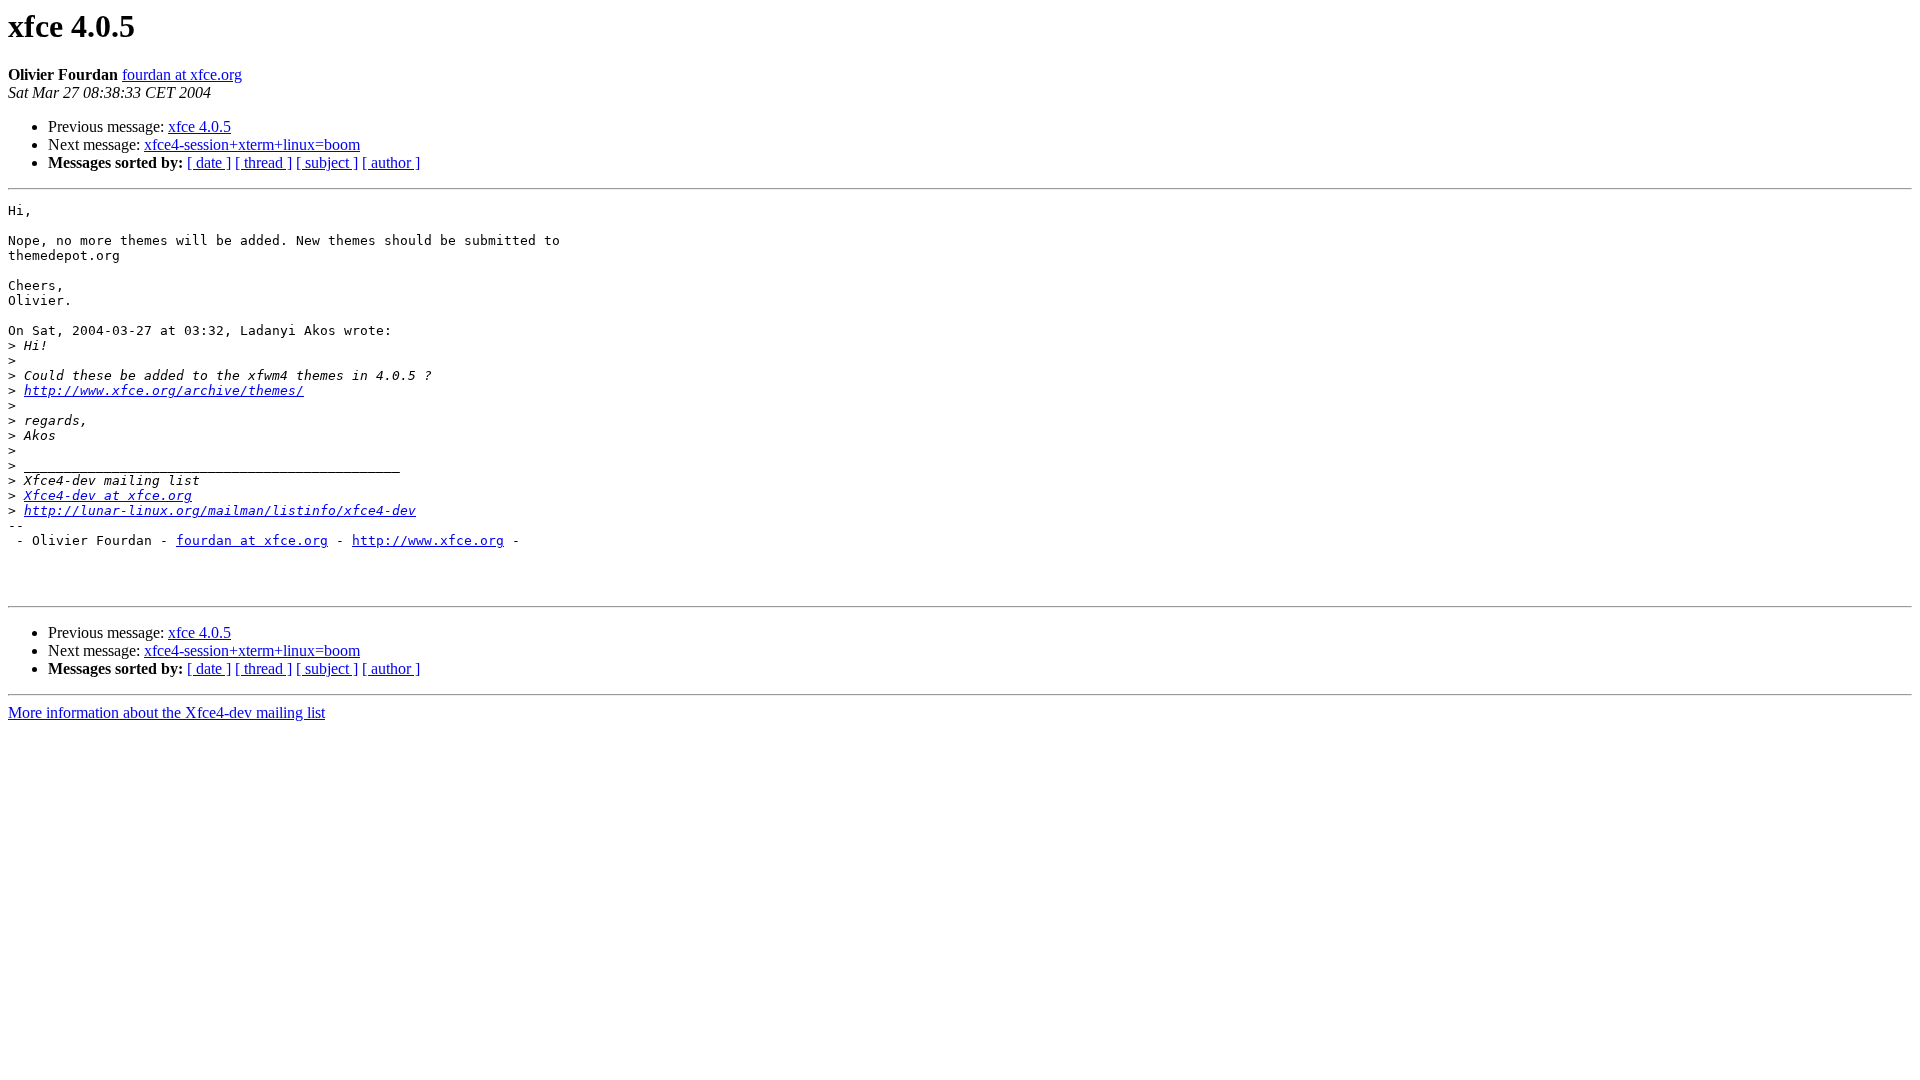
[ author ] (391, 162)
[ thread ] (263, 162)
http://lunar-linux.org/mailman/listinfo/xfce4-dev (220, 510)
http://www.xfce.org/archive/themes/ (164, 390)
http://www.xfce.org (428, 540)
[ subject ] (327, 162)
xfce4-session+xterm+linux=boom (252, 144)
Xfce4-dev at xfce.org (108, 495)
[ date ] (209, 162)
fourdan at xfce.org (182, 74)
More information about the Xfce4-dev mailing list (166, 712)
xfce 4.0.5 (199, 126)
